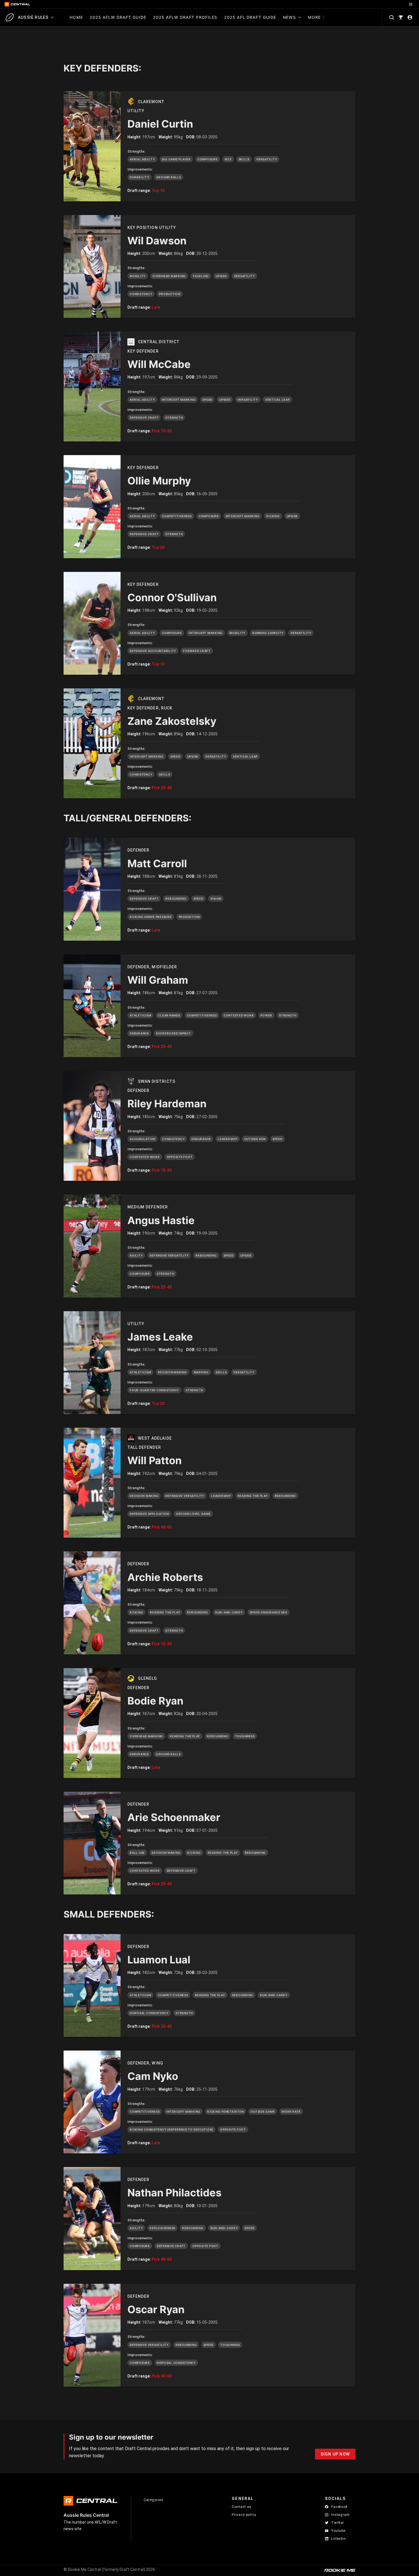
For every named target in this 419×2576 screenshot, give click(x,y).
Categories (153, 2500)
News (289, 17)
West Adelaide (155, 1438)
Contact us (242, 2507)
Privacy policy (244, 2515)
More (314, 17)
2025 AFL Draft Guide (250, 17)
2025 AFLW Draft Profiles (185, 17)
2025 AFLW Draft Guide (118, 17)
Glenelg (148, 1678)
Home (76, 17)
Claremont (151, 102)
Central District (159, 342)
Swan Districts (157, 1081)
